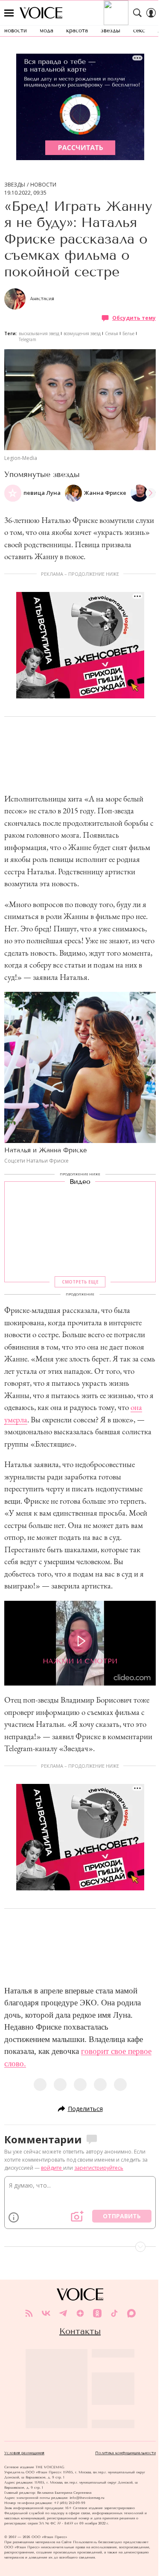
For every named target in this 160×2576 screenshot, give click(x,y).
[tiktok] (114, 2313)
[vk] (46, 2313)
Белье (128, 333)
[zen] (80, 2313)
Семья (112, 333)
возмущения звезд (82, 333)
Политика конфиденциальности (125, 2453)
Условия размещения (24, 2453)
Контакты (80, 2331)
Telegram (28, 339)
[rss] (29, 2313)
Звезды (15, 185)
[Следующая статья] (80, 2247)
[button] (151, 493)
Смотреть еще (80, 1282)
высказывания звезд (39, 333)
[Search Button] (137, 13)
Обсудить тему (134, 318)
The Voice (41, 13)
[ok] (97, 2313)
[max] (131, 2313)
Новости (43, 185)
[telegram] (63, 2313)
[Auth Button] (151, 13)
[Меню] (9, 13)
